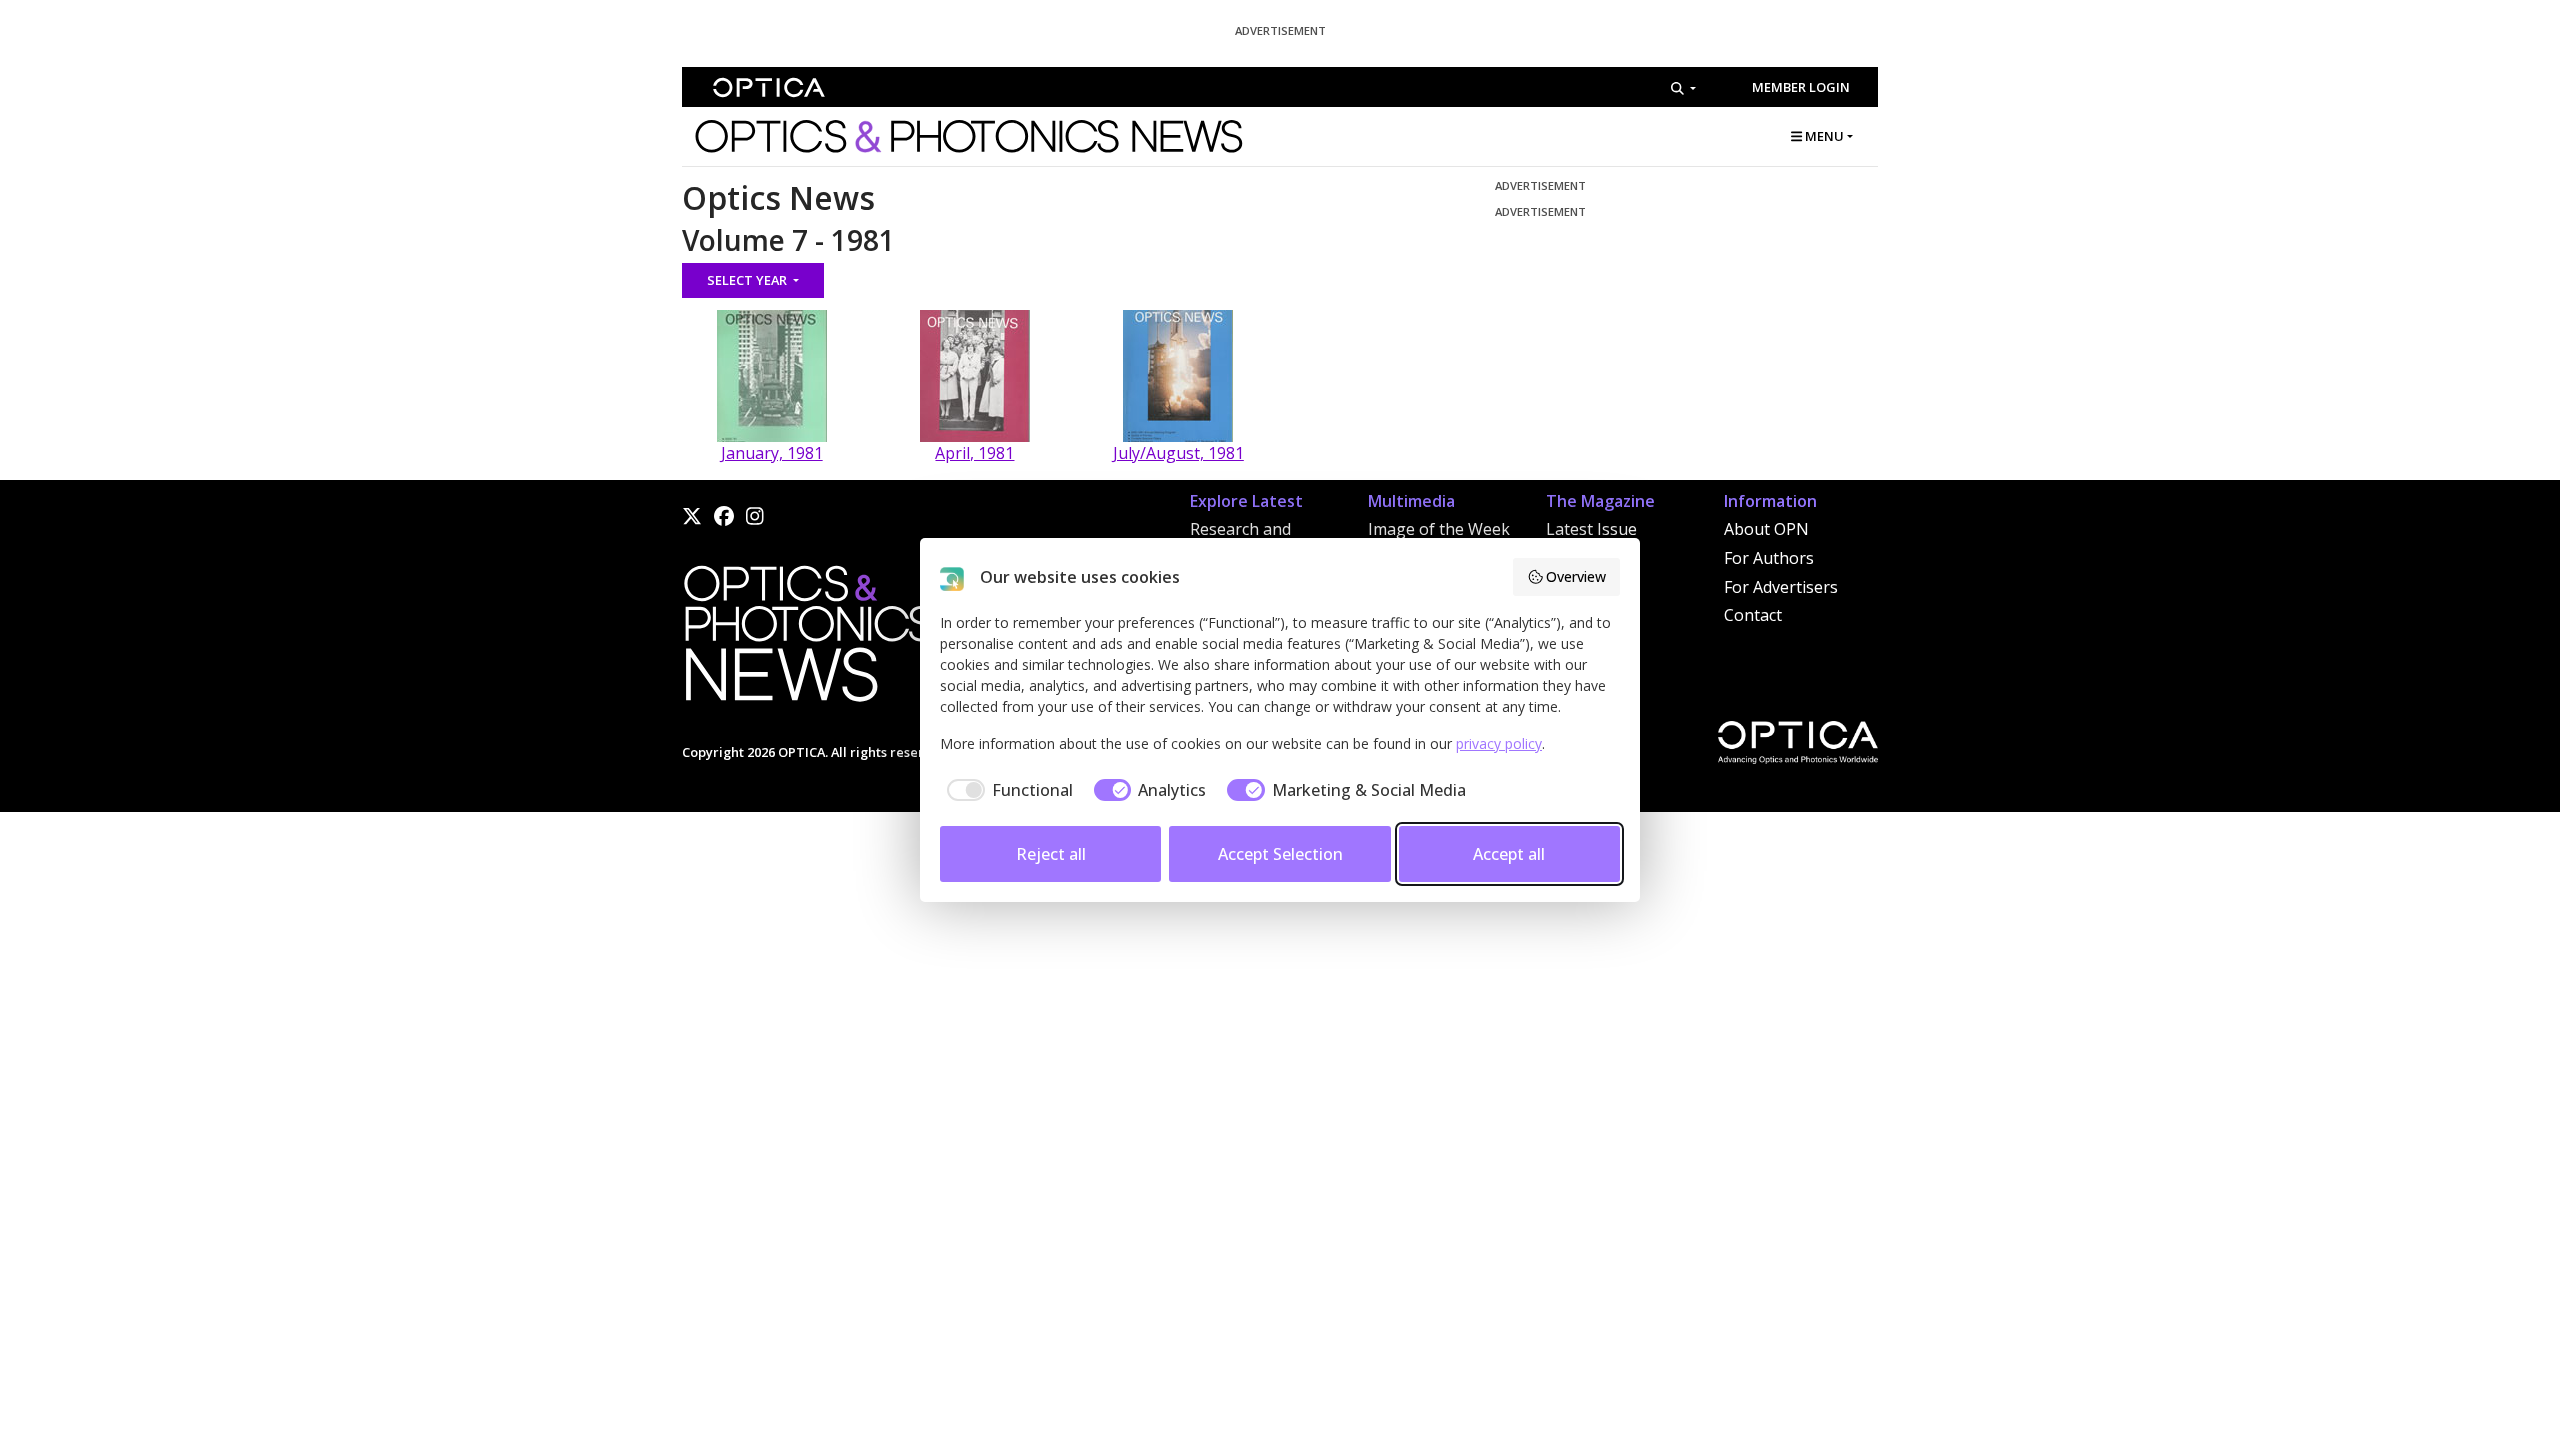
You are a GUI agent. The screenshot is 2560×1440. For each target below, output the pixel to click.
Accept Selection (1280, 854)
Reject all (1051, 854)
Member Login (1801, 87)
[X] (692, 516)
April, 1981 (974, 453)
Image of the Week (1439, 529)
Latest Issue (1591, 529)
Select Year (748, 280)
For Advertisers (1781, 587)
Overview (1576, 576)
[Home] (807, 639)
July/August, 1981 (1178, 453)
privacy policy (1499, 743)
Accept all (1509, 854)
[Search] (1683, 88)
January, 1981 (772, 453)
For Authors (1769, 558)
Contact (1753, 615)
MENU (1823, 136)
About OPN (1766, 529)
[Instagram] (755, 516)
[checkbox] (1006, 790)
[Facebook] (724, 516)
